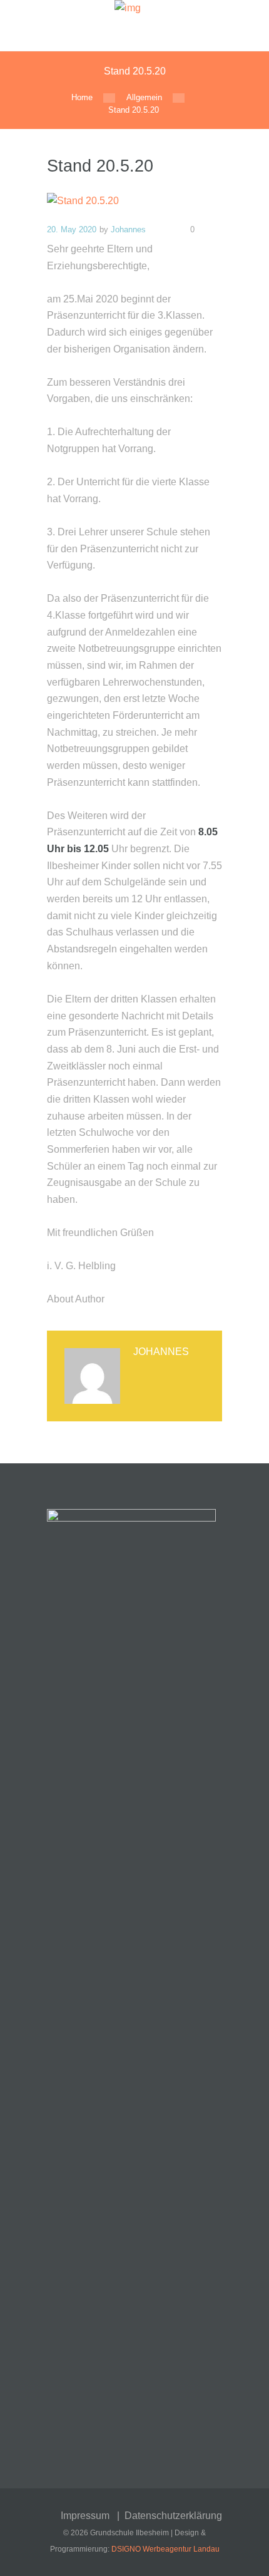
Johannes (128, 229)
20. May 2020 (72, 229)
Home (82, 97)
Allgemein (144, 97)
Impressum (85, 2516)
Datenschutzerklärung (173, 2516)
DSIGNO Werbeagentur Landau (165, 2549)
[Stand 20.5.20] (134, 201)
